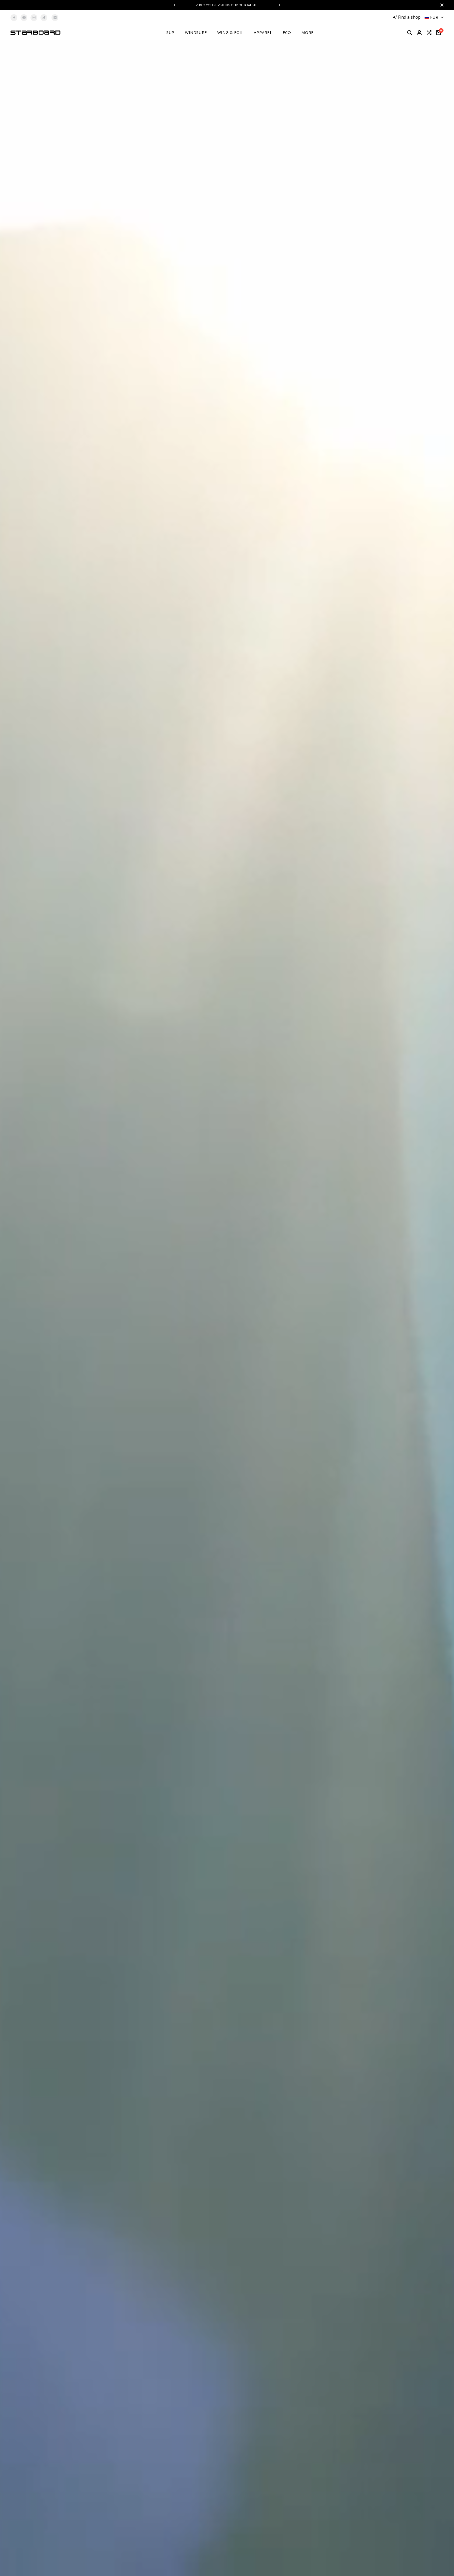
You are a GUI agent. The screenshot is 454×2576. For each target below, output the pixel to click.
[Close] (441, 5)
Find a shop (409, 17)
